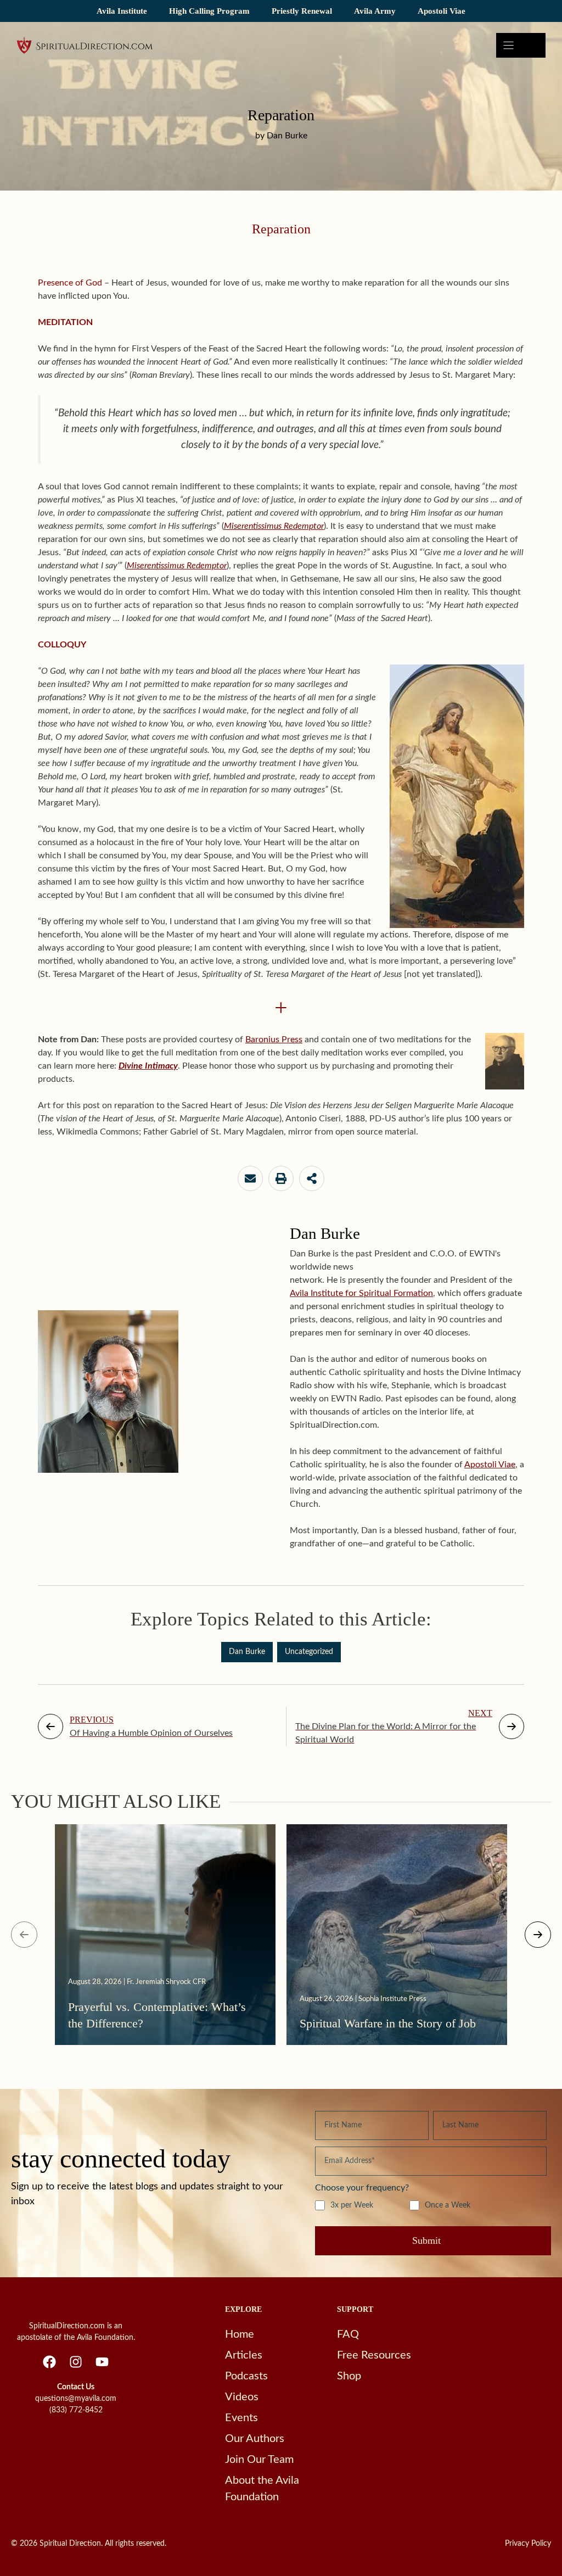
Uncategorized (309, 1652)
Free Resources (374, 2355)
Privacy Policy (528, 2544)
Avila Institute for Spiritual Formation (361, 1293)
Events (241, 2418)
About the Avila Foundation (262, 2489)
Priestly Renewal (302, 11)
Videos (242, 2397)
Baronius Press (274, 1040)
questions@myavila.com (76, 2399)
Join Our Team (259, 2460)
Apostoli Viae (442, 11)
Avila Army (375, 11)
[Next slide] (538, 1935)
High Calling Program (209, 11)
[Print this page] (281, 1178)
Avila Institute (122, 11)
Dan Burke (247, 1652)
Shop (349, 2376)
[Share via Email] (250, 1178)
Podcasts (246, 2376)
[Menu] (521, 45)
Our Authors (255, 2439)
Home (240, 2334)
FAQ (348, 2334)
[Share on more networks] (312, 1178)
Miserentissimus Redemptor (177, 566)
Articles (244, 2355)
